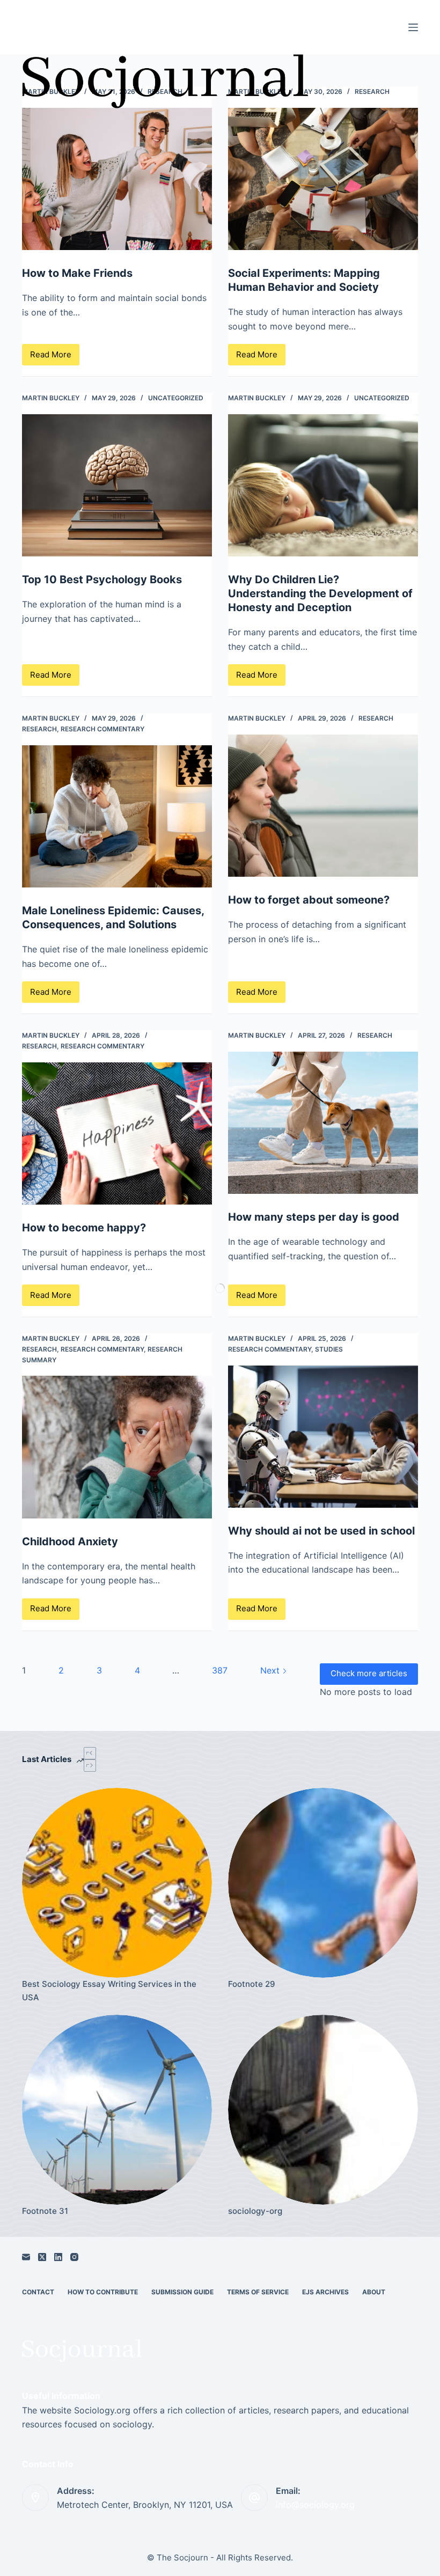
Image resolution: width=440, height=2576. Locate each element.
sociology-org (255, 2211)
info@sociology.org (315, 2505)
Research (372, 91)
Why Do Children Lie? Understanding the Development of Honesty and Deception (320, 593)
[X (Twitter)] (42, 2257)
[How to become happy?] (117, 1134)
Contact (38, 2292)
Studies (329, 1349)
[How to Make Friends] (117, 179)
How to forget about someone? (309, 900)
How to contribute (103, 2292)
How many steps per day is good (314, 1217)
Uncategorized (176, 398)
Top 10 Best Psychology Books (102, 579)
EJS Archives (325, 2292)
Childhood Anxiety (70, 1542)
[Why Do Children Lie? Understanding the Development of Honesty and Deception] (323, 486)
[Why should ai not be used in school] (323, 1437)
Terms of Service (258, 2292)
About (374, 2292)
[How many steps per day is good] (323, 1123)
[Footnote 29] (323, 1883)
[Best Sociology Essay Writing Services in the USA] (117, 1883)
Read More (55, 357)
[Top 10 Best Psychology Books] (117, 486)
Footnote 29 (252, 1984)
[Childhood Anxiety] (117, 1447)
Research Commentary (102, 729)
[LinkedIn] (58, 2257)
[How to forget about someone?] (323, 806)
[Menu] (413, 27)
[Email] (26, 2257)
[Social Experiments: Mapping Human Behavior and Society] (323, 179)
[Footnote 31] (117, 2110)
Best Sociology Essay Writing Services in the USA (109, 1991)
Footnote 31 (45, 2211)
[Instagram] (74, 2257)
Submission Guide (182, 2292)
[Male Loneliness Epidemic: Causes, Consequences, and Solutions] (117, 817)
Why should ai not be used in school (321, 1531)
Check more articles (369, 1673)
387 (220, 1670)
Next (271, 1670)
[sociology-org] (323, 2110)
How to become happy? (84, 1228)
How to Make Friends (77, 273)
